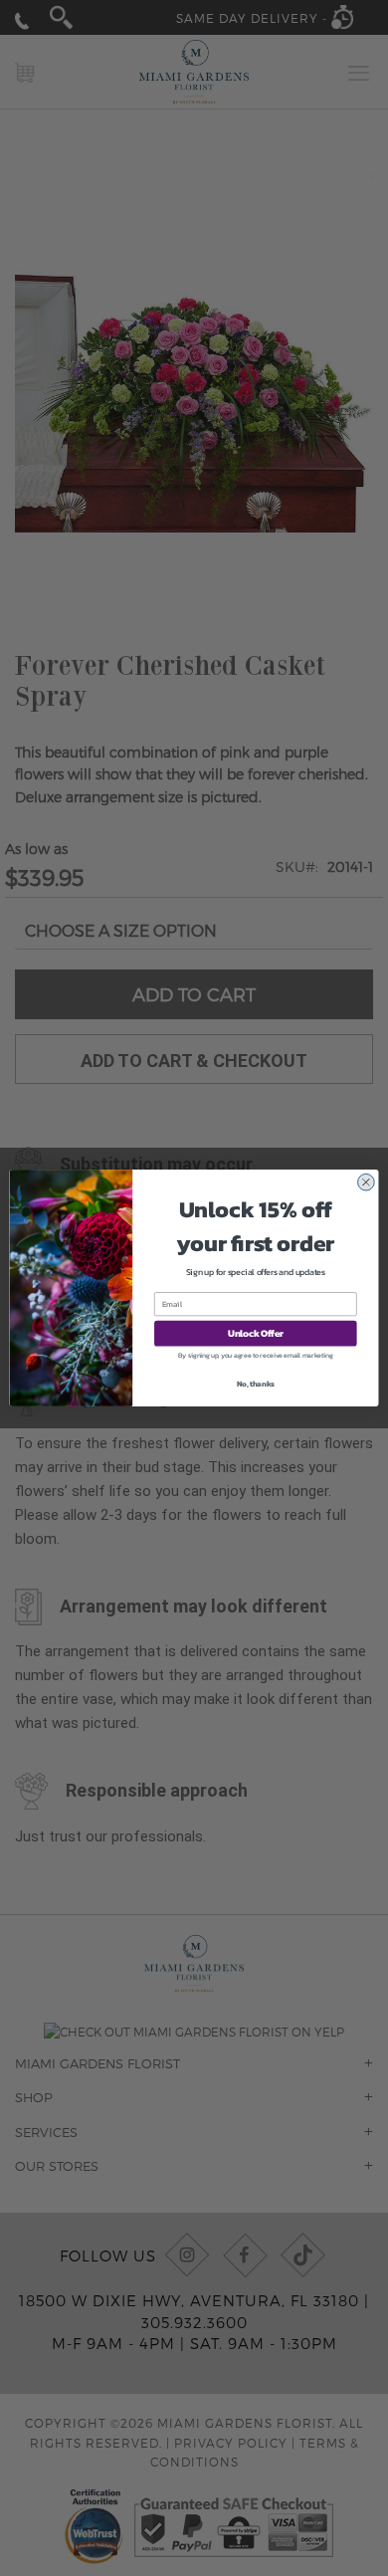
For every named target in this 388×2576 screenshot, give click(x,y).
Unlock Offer (256, 1334)
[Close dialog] (366, 1182)
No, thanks (256, 1384)
